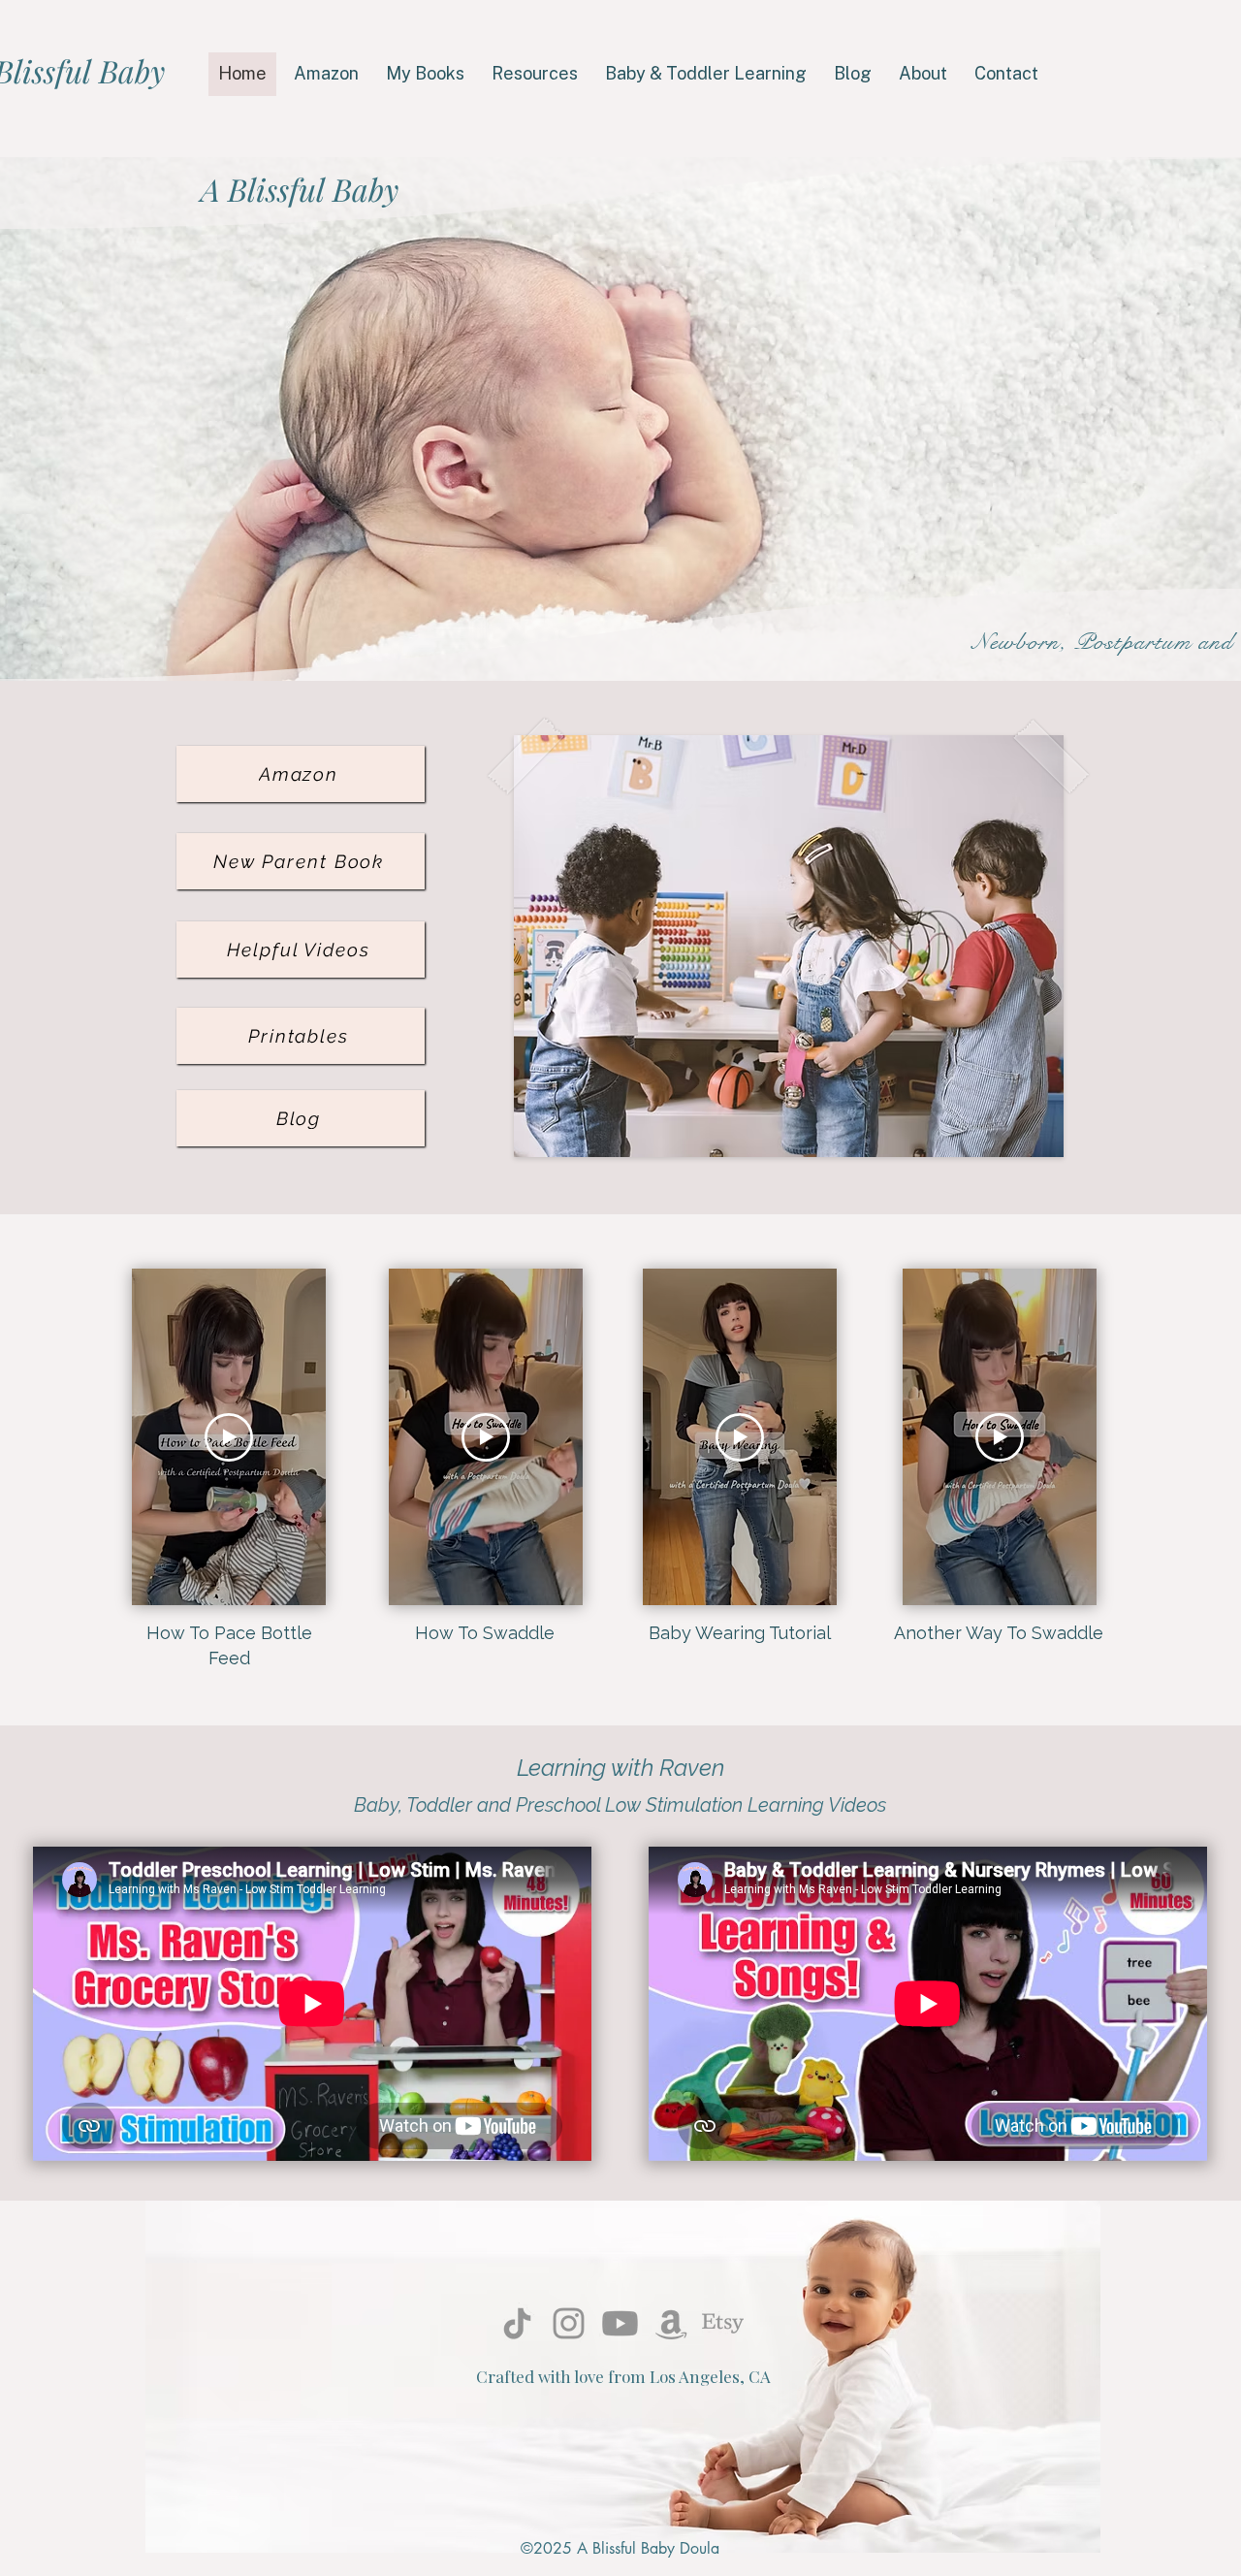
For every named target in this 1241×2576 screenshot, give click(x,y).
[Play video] (229, 1437)
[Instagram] (569, 2323)
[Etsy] (723, 2323)
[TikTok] (517, 2323)
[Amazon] (671, 2323)
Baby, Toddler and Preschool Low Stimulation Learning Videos (620, 1805)
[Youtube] (620, 2323)
